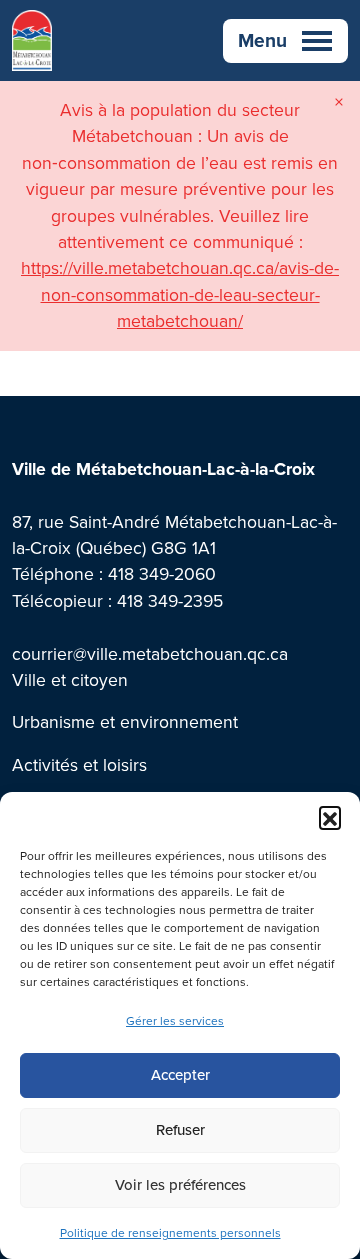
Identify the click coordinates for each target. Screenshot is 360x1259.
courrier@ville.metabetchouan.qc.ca (150, 653)
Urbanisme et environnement (125, 721)
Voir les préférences (180, 1184)
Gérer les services (175, 1020)
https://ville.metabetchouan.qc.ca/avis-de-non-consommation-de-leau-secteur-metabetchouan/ (180, 294)
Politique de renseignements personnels (170, 1232)
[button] (330, 817)
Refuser (180, 1129)
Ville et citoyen (70, 679)
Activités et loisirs (79, 764)
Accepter (180, 1074)
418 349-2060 (162, 573)
